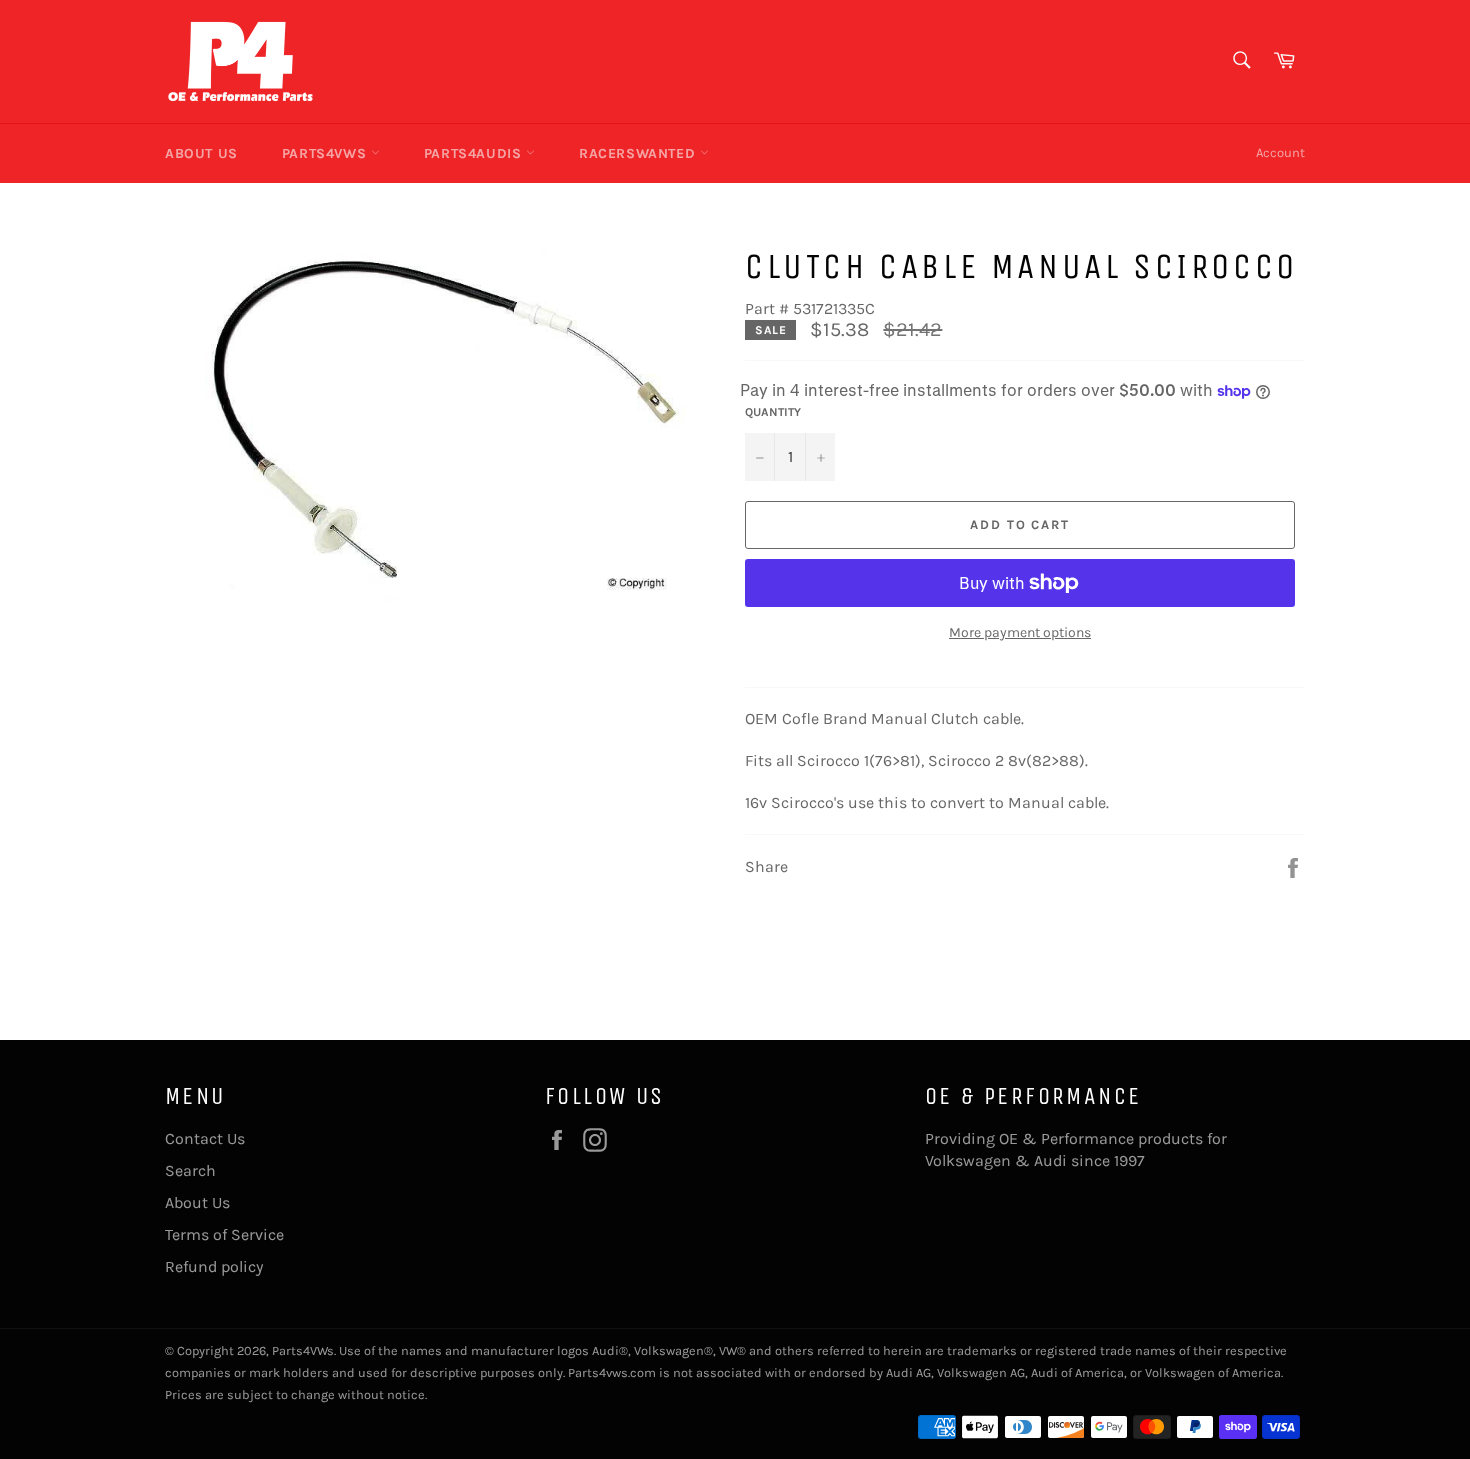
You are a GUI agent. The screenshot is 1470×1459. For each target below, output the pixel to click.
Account (1280, 152)
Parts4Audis (475, 153)
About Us (201, 153)
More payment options (1020, 632)
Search (190, 1170)
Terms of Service (224, 1234)
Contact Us (205, 1138)
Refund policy (214, 1266)
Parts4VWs (326, 153)
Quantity (773, 412)
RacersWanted (639, 153)
